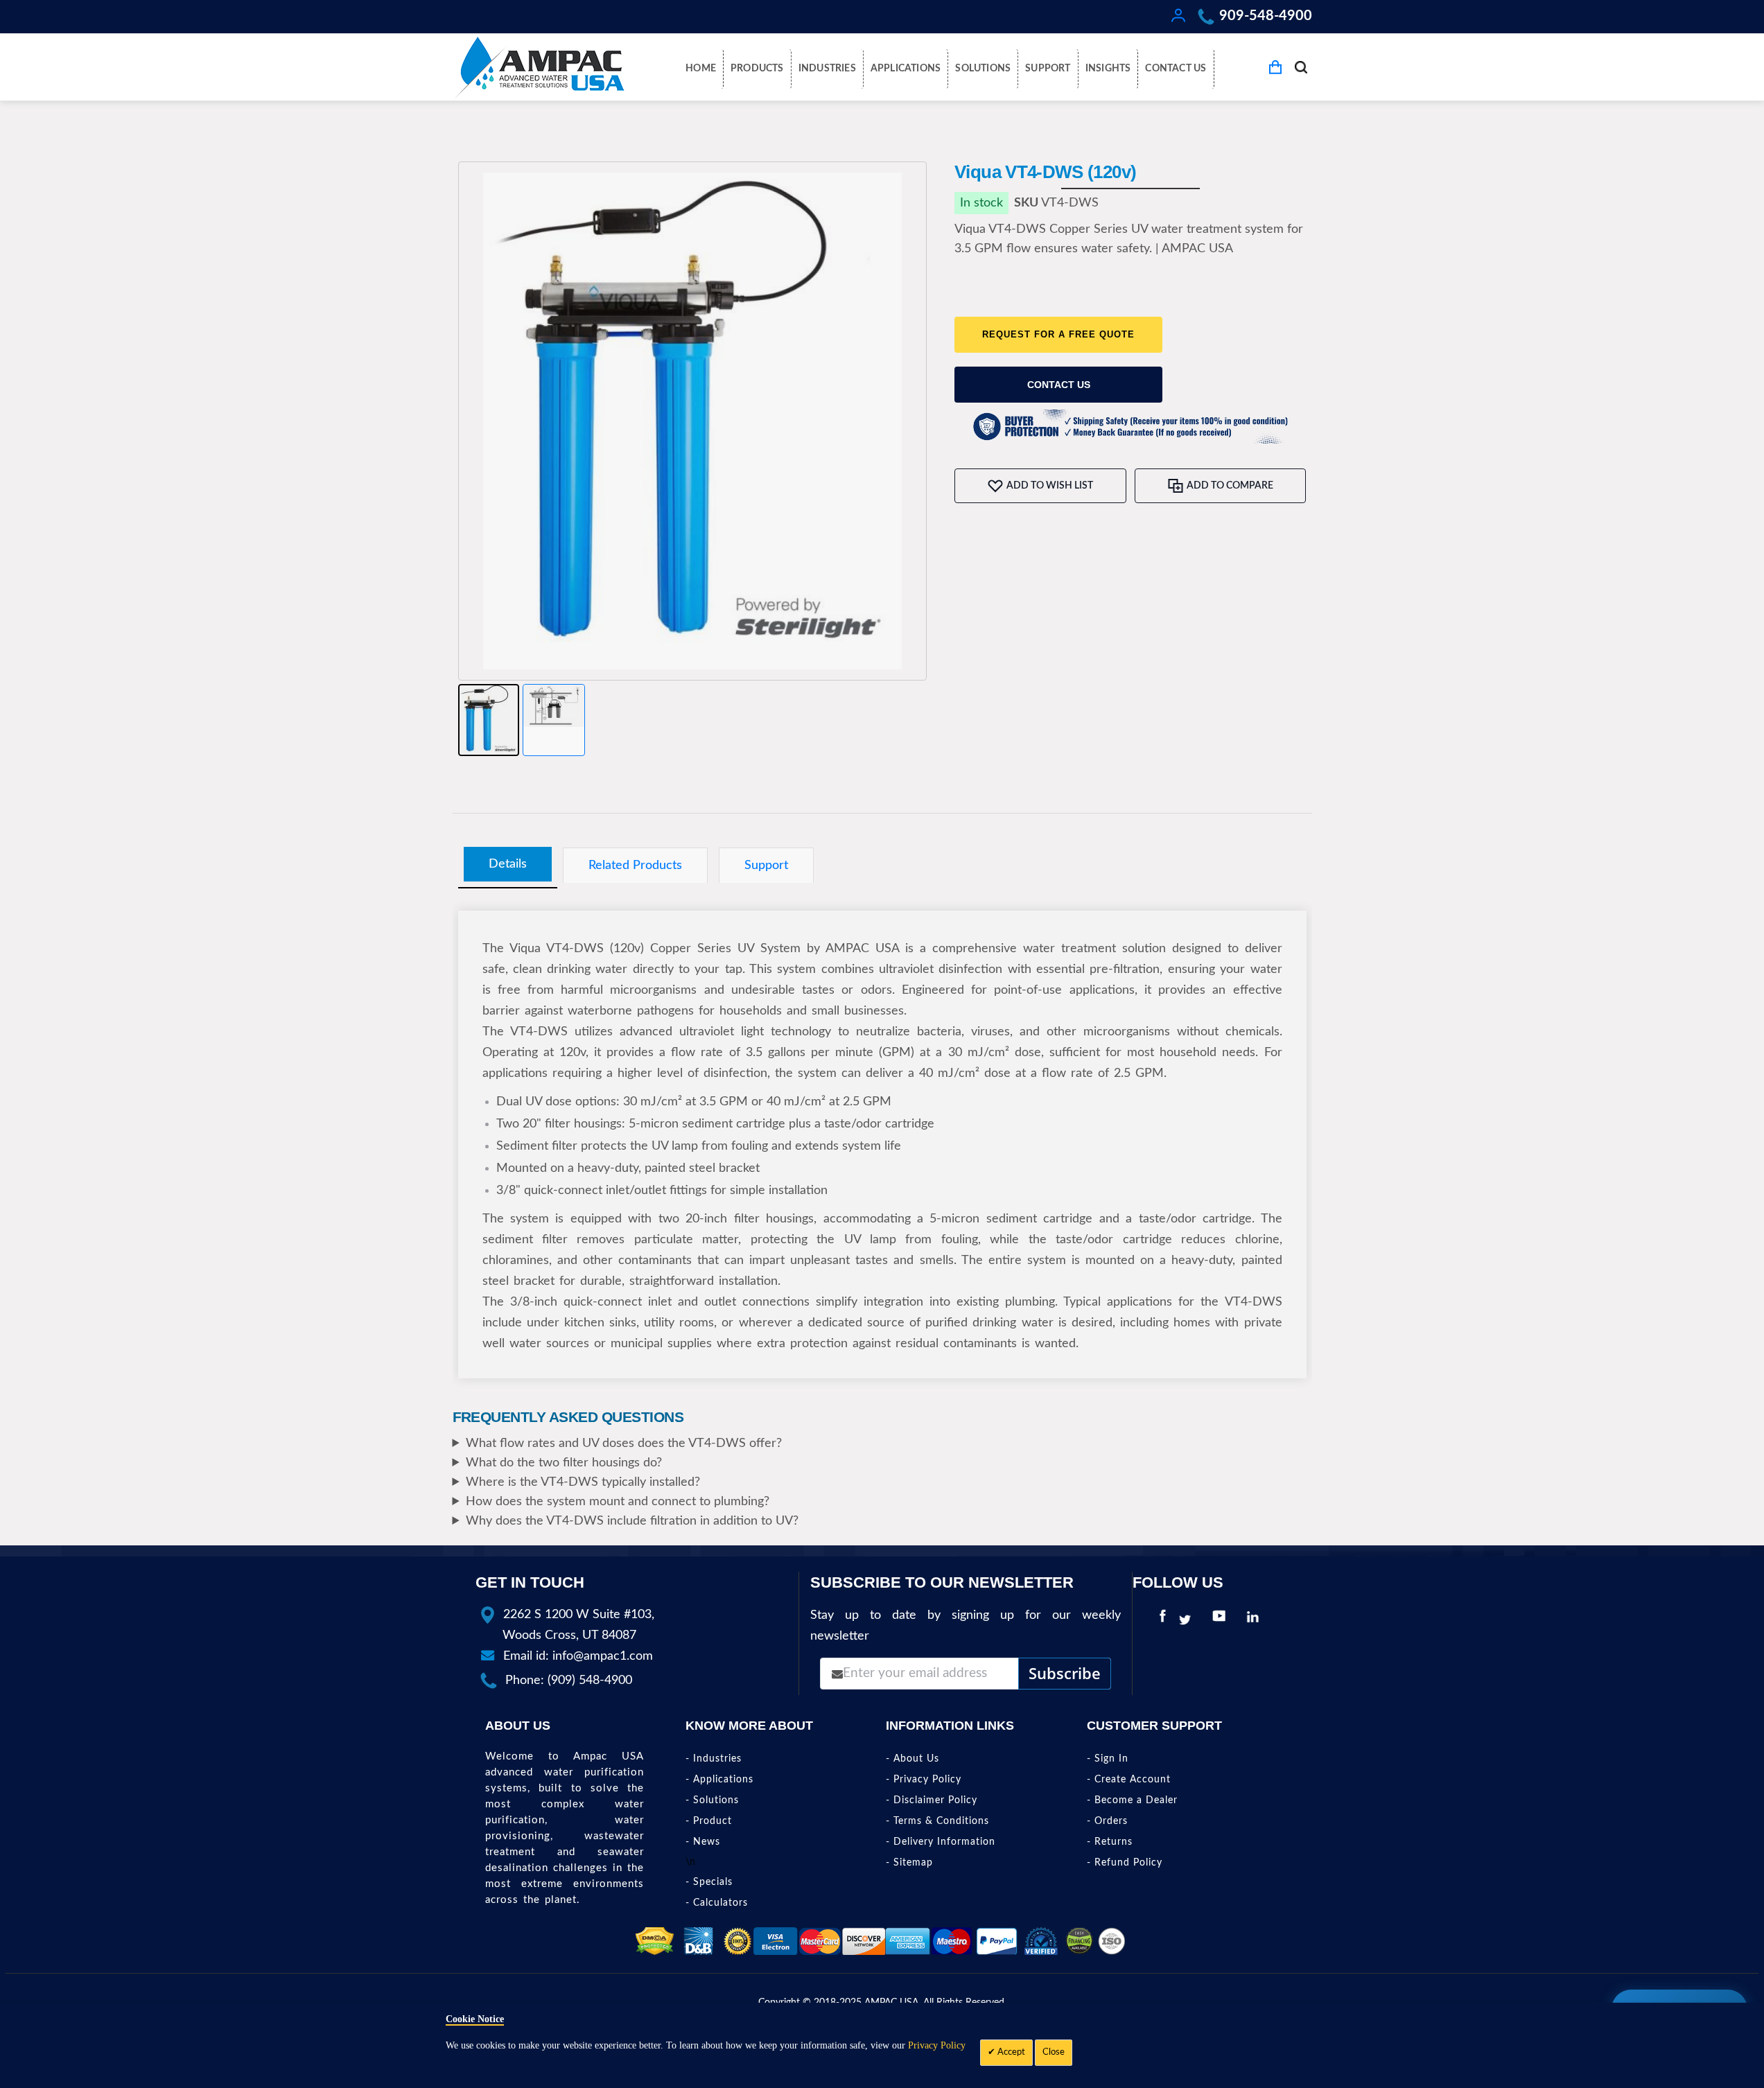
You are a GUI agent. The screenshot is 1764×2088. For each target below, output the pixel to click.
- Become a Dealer (1132, 1800)
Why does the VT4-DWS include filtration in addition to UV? (632, 1521)
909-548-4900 (1266, 16)
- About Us (912, 1759)
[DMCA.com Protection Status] (655, 1941)
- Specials (709, 1882)
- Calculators (717, 1903)
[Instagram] (1275, 1620)
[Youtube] (1222, 1620)
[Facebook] (1163, 1620)
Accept (1010, 2052)
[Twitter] (1188, 1620)
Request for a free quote (1058, 334)
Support (766, 865)
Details (508, 864)
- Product (709, 1821)
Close (1054, 2052)
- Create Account (1129, 1780)
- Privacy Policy (924, 1780)
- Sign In (1108, 1759)
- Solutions (712, 1800)
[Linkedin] (1256, 1620)
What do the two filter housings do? (564, 1463)
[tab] (508, 865)
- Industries (714, 1759)
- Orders (1107, 1821)
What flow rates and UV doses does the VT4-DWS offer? (624, 1444)
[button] (489, 720)
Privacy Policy (937, 2045)
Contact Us (1059, 385)
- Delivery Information (941, 1842)
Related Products (635, 865)
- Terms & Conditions (937, 1821)
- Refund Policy (1125, 1863)
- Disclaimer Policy (932, 1800)
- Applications (719, 1780)
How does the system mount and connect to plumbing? (618, 1502)
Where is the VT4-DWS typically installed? (583, 1482)
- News (703, 1842)
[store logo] (539, 67)
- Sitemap (909, 1863)
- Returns (1110, 1842)
